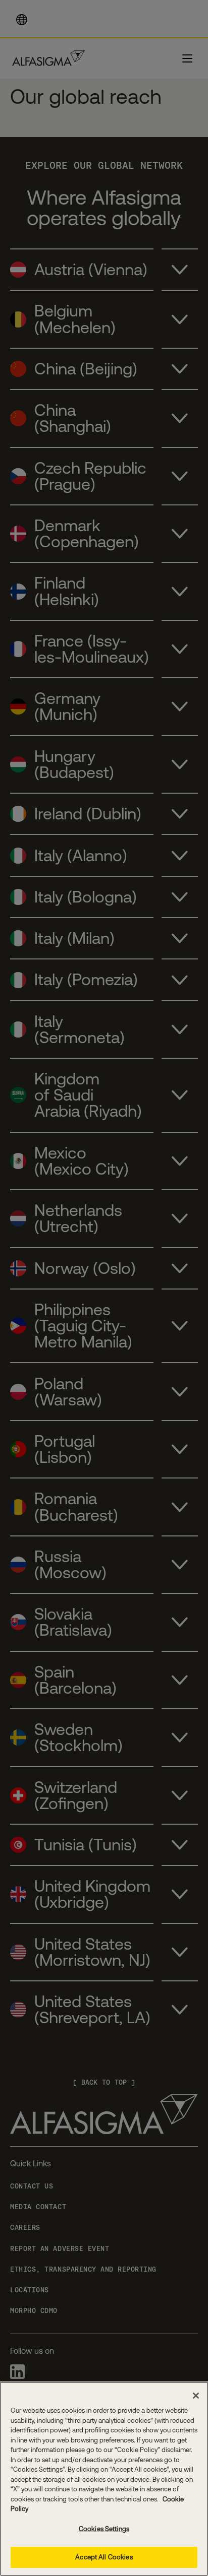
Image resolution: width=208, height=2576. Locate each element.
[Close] (196, 2396)
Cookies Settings (104, 2529)
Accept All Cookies (104, 2557)
